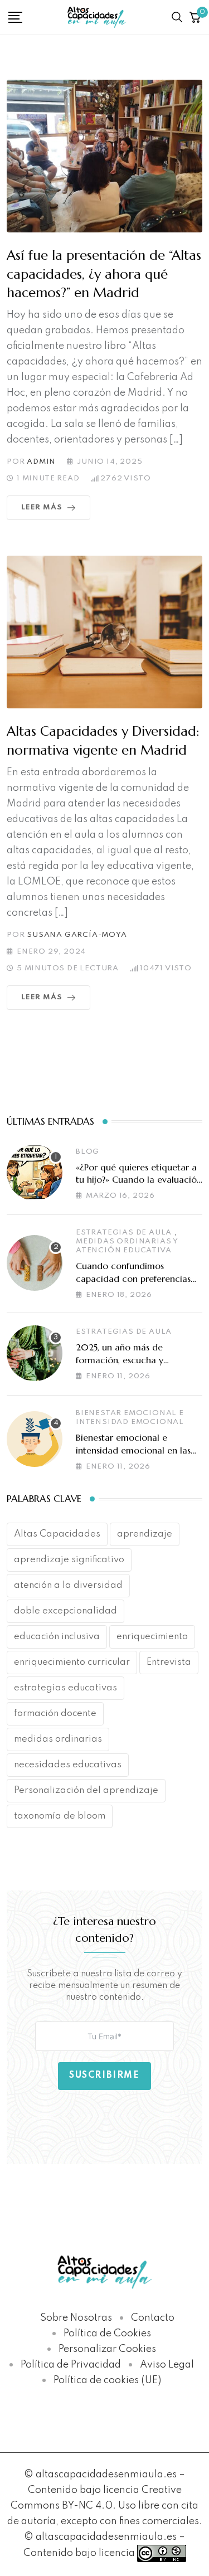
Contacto (153, 2318)
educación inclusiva (57, 1637)
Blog (88, 1152)
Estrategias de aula (124, 1233)
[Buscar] (177, 17)
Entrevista (169, 1662)
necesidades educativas (68, 1765)
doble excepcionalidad (65, 1611)
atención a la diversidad (68, 1585)
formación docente (55, 1714)
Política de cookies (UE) (107, 2380)
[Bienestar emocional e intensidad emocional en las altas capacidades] (35, 1439)
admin (41, 462)
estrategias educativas (65, 1688)
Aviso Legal (167, 2365)
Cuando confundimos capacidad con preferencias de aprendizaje (133, 1278)
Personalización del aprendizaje (86, 1790)
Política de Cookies (107, 2334)
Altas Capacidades (57, 1534)
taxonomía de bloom (60, 1816)
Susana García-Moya (77, 935)
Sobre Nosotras (76, 2318)
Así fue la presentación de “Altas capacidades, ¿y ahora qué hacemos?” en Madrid (104, 274)
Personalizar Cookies (107, 2349)
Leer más (42, 507)
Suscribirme (104, 2076)
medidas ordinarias (58, 1739)
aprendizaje (145, 1534)
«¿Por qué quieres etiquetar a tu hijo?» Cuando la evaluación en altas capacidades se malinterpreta (139, 1186)
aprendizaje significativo (69, 1560)
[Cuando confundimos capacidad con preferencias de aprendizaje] (35, 1263)
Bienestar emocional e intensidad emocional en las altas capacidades (133, 1450)
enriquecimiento (152, 1637)
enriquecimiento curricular (72, 1662)
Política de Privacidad (71, 2365)
